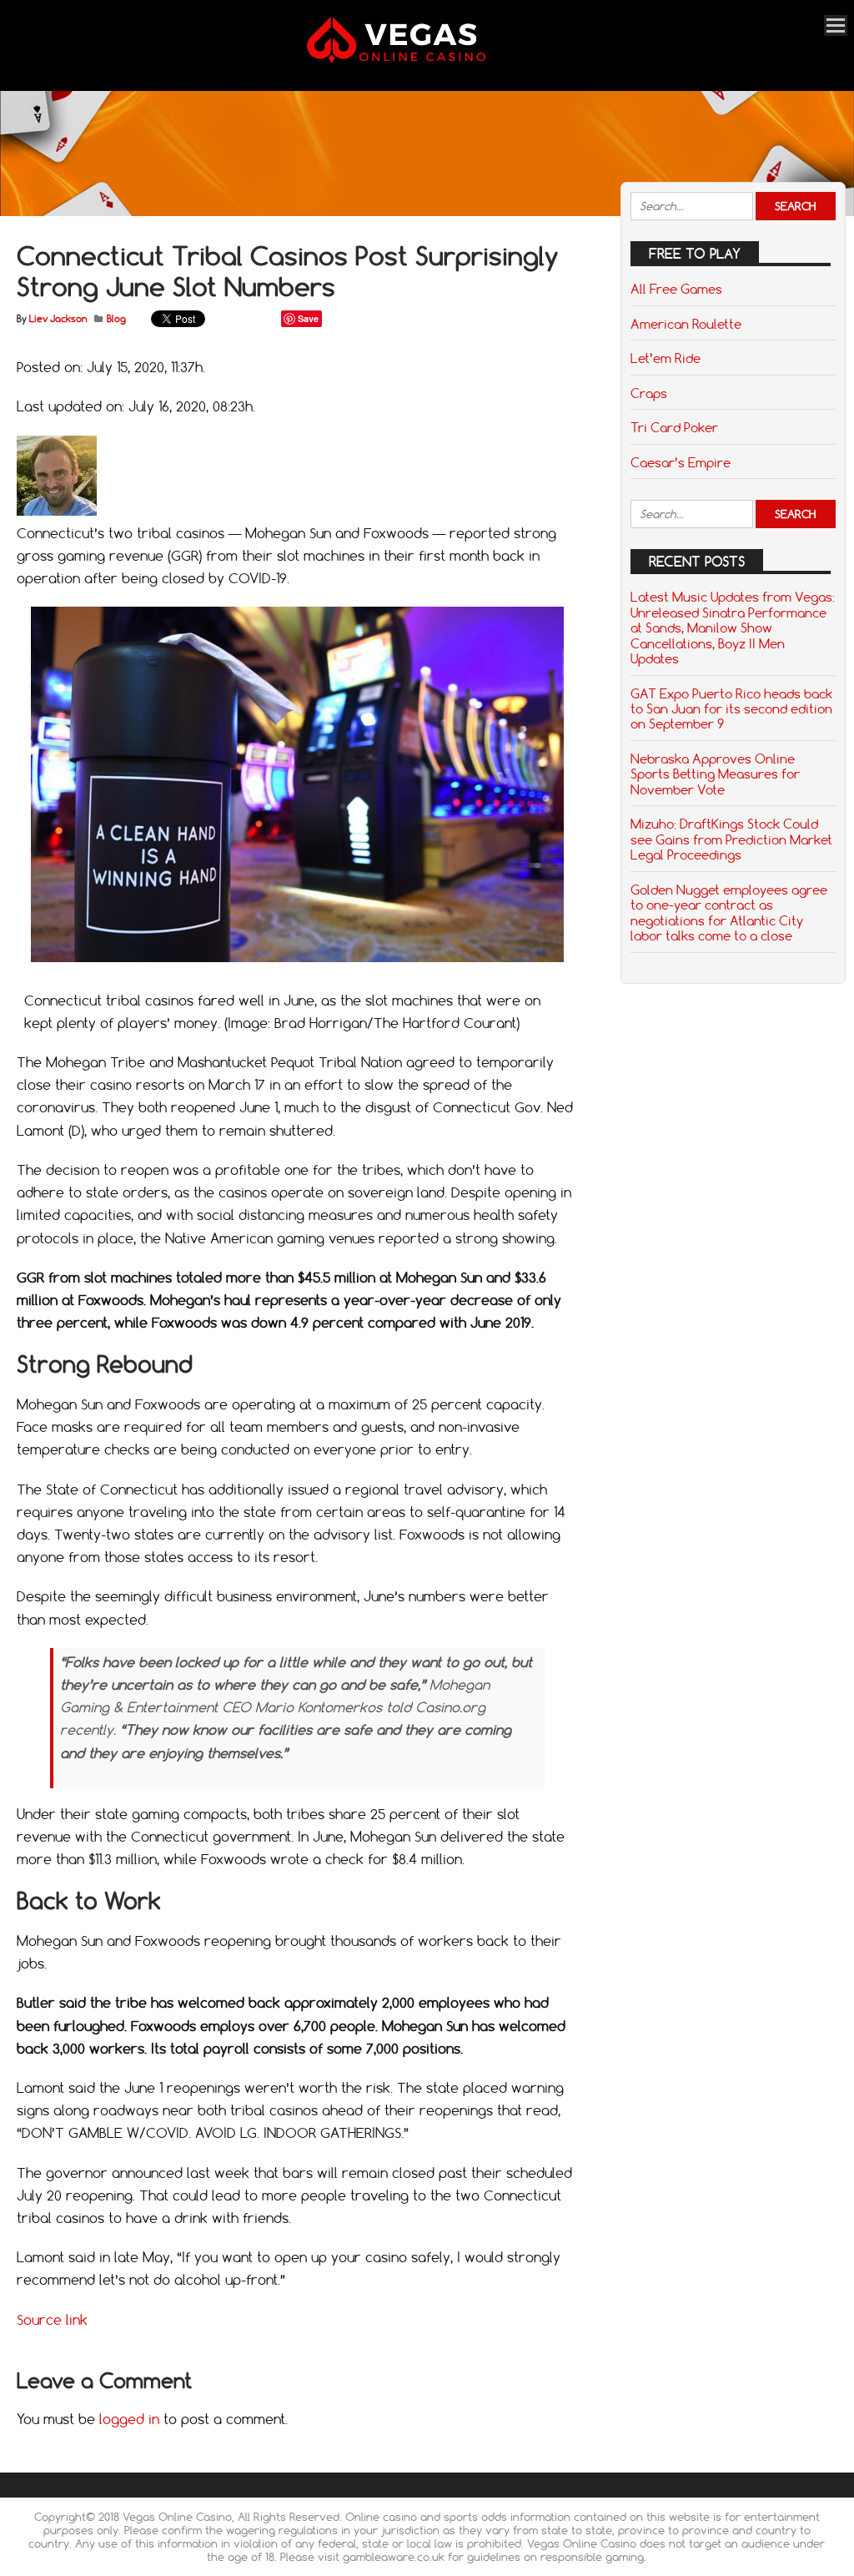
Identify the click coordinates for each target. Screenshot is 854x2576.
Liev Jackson (58, 319)
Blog (116, 319)
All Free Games (676, 289)
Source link (52, 2320)
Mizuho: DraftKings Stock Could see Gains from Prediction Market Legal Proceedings (731, 839)
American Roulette (686, 324)
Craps (649, 393)
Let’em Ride (666, 358)
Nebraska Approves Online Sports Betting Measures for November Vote (715, 774)
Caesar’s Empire (681, 462)
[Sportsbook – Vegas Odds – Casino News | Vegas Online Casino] (418, 60)
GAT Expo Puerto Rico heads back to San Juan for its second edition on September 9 (731, 709)
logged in (129, 2419)
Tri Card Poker (674, 427)
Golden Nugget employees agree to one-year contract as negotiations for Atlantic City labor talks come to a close (729, 912)
